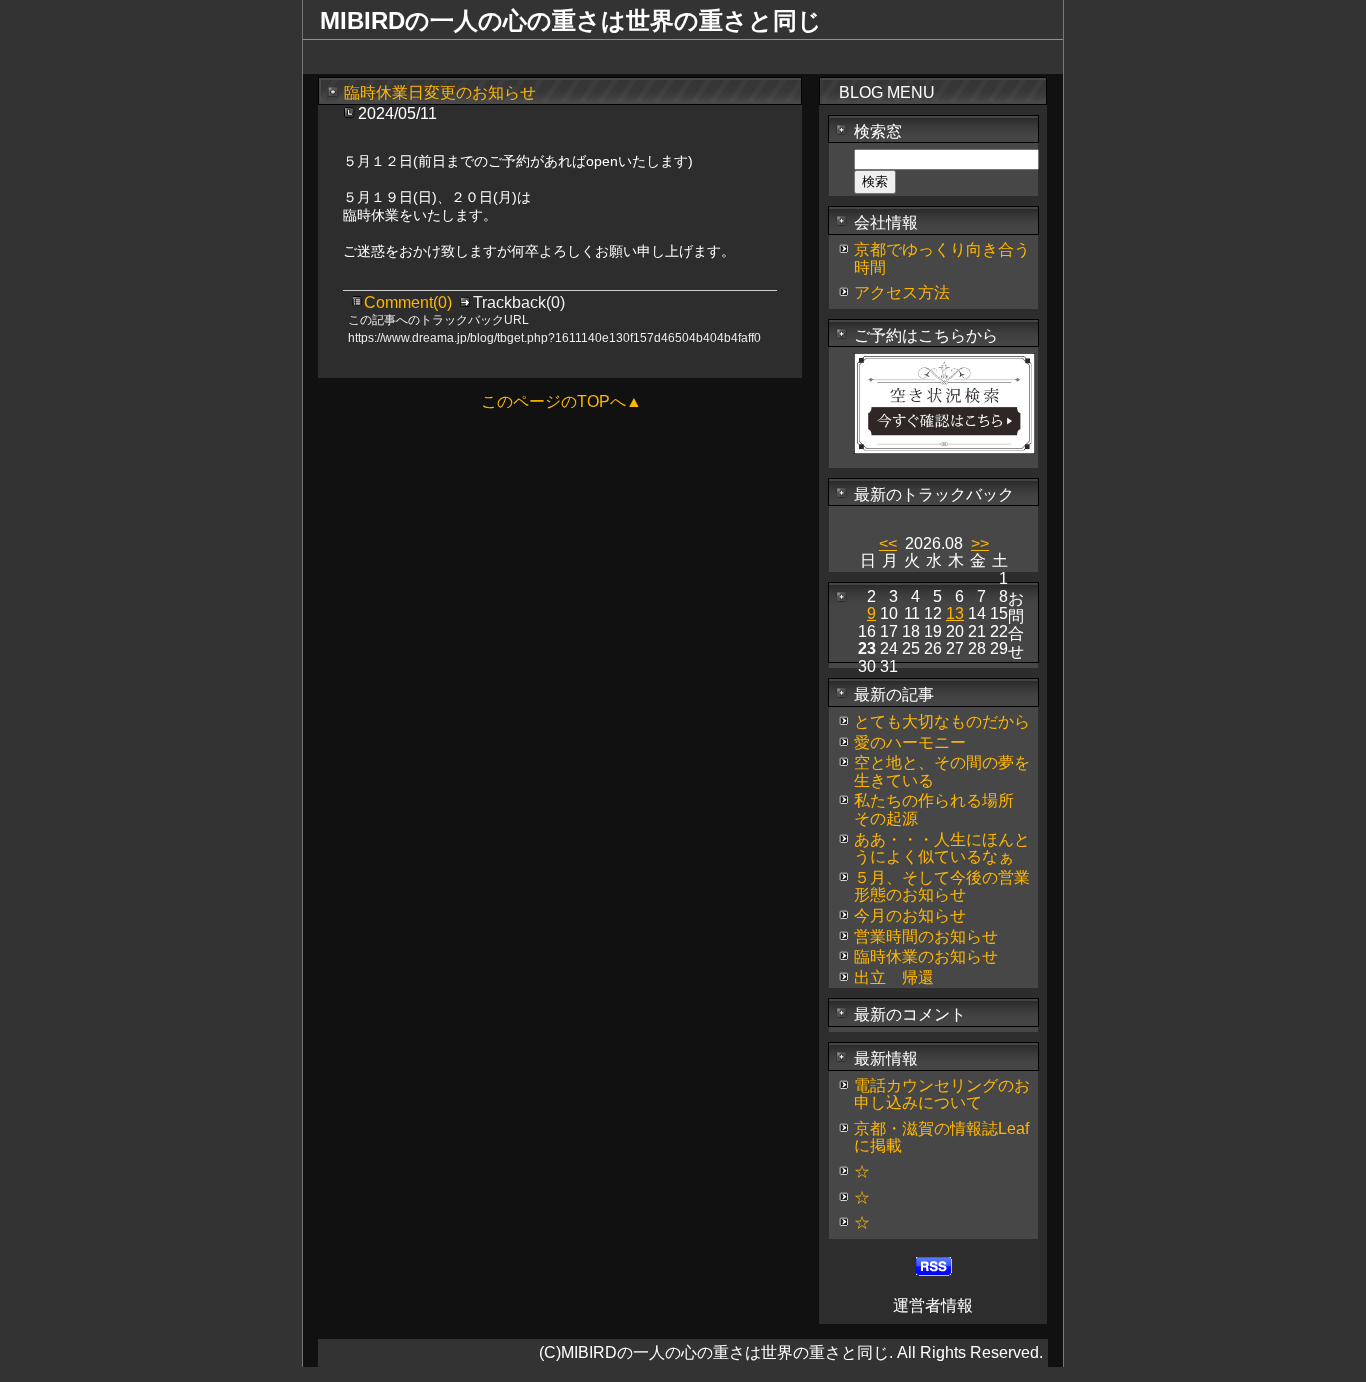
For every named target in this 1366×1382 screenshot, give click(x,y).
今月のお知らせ (910, 915)
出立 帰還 (894, 977)
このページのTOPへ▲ (561, 401)
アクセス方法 (902, 292)
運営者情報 (933, 1305)
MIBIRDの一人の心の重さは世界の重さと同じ (571, 20)
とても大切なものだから (942, 721)
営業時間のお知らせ (926, 936)
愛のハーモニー (910, 742)
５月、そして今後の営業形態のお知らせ (942, 886)
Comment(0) (410, 302)
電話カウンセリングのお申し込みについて (942, 1094)
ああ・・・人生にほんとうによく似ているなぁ (942, 848)
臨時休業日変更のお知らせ (440, 92)
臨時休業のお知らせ (926, 956)
